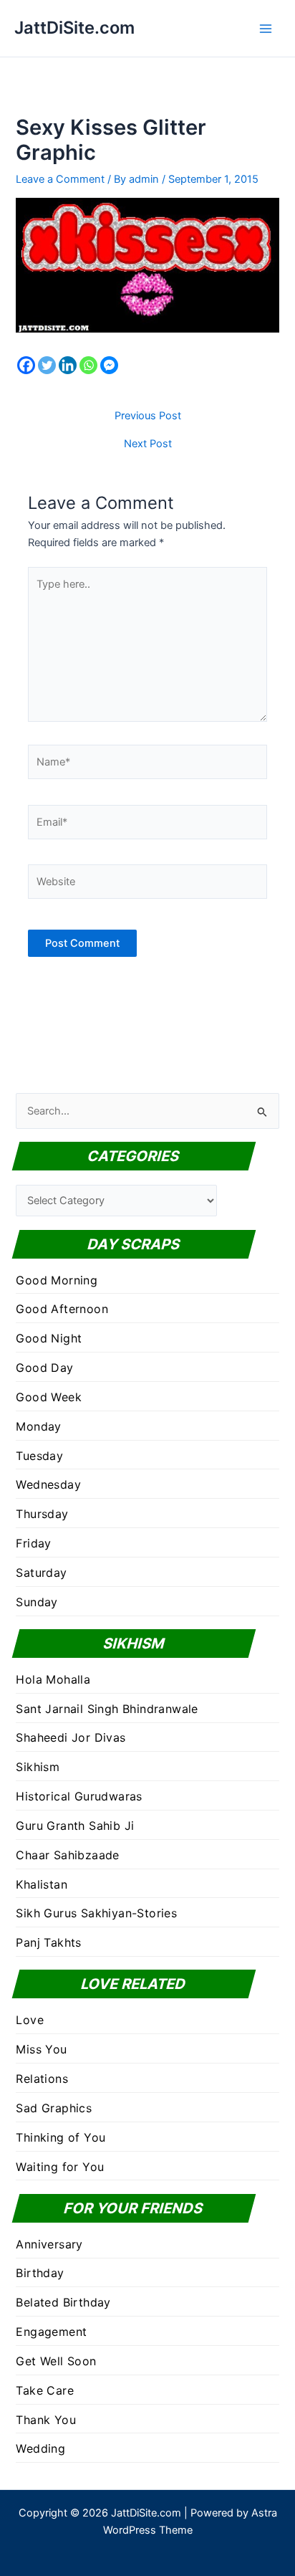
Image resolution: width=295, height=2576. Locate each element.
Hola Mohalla (53, 1679)
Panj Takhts (48, 1942)
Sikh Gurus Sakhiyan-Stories (96, 1913)
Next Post (148, 444)
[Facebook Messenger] (109, 365)
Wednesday (48, 1484)
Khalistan (42, 1884)
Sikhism (38, 1767)
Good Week (49, 1397)
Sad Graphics (54, 2108)
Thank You (46, 2420)
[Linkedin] (68, 365)
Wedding (40, 2448)
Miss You (41, 2049)
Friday (33, 1543)
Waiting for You (60, 2167)
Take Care (45, 2390)
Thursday (42, 1514)
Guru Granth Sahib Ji (75, 1826)
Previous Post (148, 416)
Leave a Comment (60, 179)
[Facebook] (26, 365)
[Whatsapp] (88, 365)
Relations (42, 2079)
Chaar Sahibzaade (67, 1855)
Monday (38, 1426)
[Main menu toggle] (266, 29)
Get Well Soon (56, 2361)
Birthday (40, 2273)
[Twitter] (47, 365)
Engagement (51, 2332)
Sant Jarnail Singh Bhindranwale (107, 1709)
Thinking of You (61, 2137)
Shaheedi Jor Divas (71, 1737)
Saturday (41, 1573)
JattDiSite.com (74, 28)
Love (30, 2020)
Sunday (37, 1602)
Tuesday (39, 1456)
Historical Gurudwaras (79, 1796)
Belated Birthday (63, 2302)
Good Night (49, 1338)
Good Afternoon (62, 1309)
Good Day (44, 1368)
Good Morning (57, 1280)
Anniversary (49, 2244)
